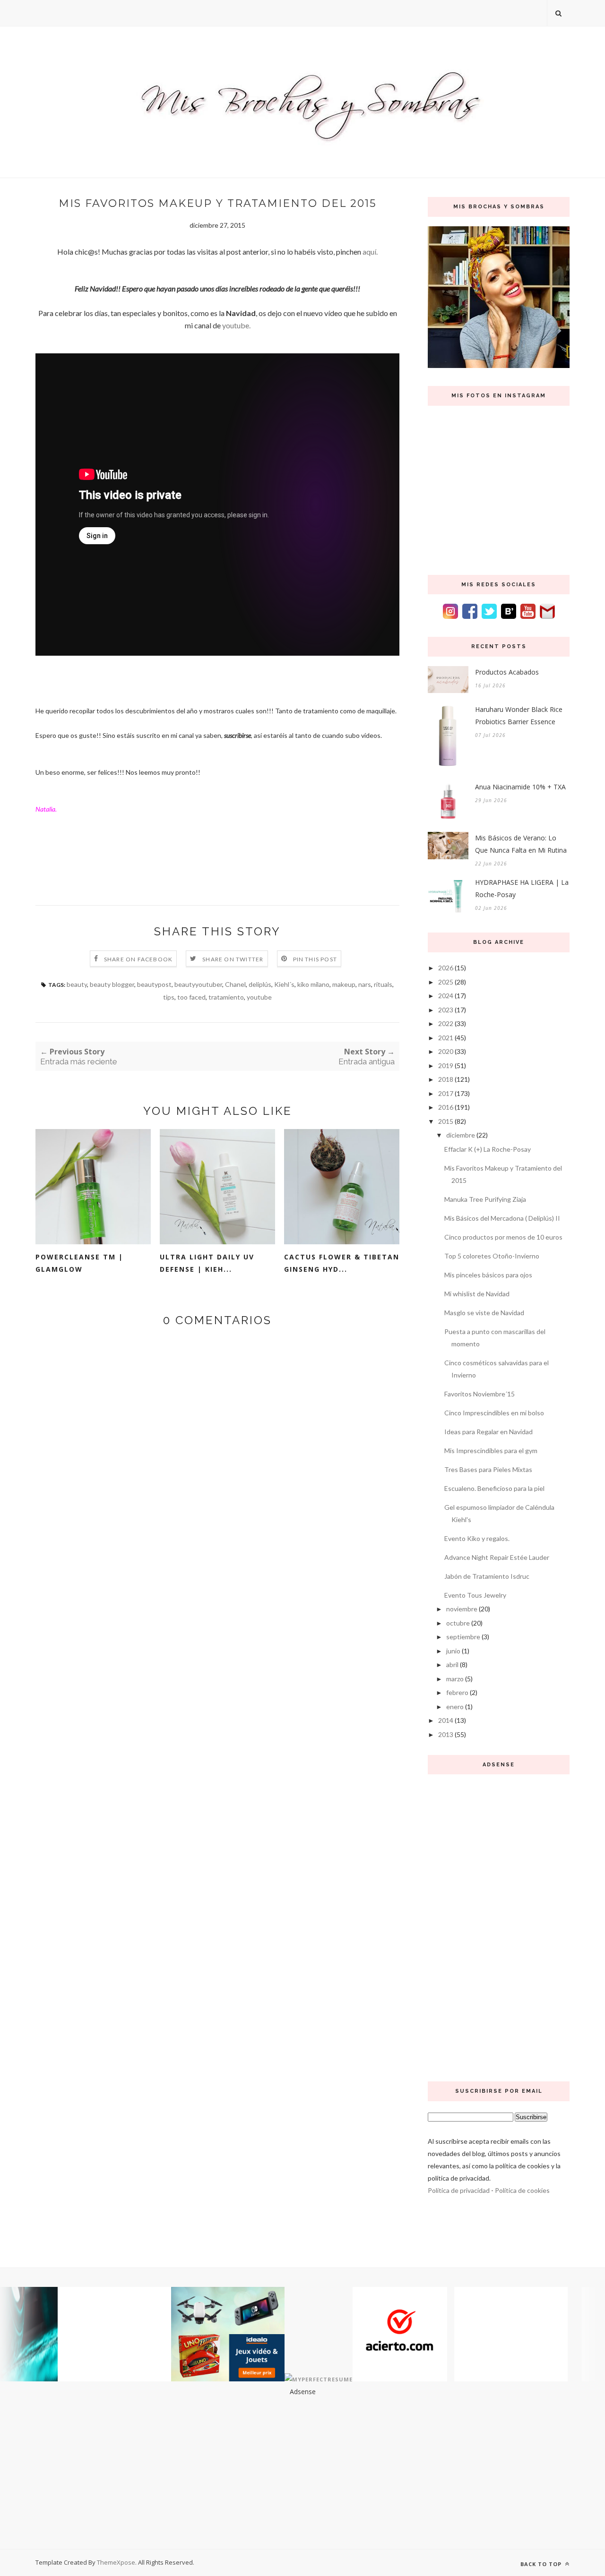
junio (453, 1651)
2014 (446, 1720)
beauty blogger (112, 984)
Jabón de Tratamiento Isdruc (487, 1576)
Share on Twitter (233, 959)
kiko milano (313, 984)
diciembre (461, 1135)
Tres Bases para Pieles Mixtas (488, 1469)
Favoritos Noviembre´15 (480, 1394)
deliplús (260, 984)
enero (455, 1707)
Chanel (235, 984)
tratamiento (226, 997)
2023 (446, 1010)
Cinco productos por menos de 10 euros (503, 1237)
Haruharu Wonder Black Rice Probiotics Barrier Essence (519, 715)
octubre (458, 1623)
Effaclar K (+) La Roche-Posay (488, 1149)
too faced (191, 997)
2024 (446, 996)
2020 (446, 1051)
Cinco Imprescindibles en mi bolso (494, 1413)
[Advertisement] (499, 1926)
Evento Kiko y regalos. (477, 1538)
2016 (446, 1107)
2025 (446, 982)
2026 (446, 968)
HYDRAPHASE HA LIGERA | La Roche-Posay (522, 888)
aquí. (370, 252)
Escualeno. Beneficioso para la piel (494, 1488)
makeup (344, 984)
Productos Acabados (507, 672)
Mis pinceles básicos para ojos (488, 1275)
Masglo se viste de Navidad (484, 1313)
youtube (259, 997)
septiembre (463, 1637)
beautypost (154, 984)
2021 (446, 1038)
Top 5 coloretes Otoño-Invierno (492, 1256)
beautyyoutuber (198, 984)
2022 (446, 1023)
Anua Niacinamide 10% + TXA (520, 787)
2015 (446, 1121)
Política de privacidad (459, 2190)
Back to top (542, 2564)
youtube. (236, 325)
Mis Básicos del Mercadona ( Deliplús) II (502, 1218)
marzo (455, 1679)
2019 (446, 1065)
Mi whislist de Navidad (477, 1294)
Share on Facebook (138, 959)
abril (452, 1665)
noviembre (462, 1609)
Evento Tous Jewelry (475, 1595)
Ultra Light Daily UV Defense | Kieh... (207, 1263)
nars (365, 984)
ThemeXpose (116, 2562)
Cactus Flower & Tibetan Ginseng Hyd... (342, 1263)
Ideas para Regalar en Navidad (488, 1432)
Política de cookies (522, 2190)
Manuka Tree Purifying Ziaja (485, 1199)
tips (169, 997)
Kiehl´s (284, 984)
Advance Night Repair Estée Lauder (497, 1557)
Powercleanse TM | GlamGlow (79, 1263)
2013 (446, 1734)
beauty (77, 984)
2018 (446, 1079)
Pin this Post (315, 959)
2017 (446, 1093)
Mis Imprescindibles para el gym (491, 1451)
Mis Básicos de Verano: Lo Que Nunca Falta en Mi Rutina (521, 844)
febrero (457, 1692)
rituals (383, 984)
